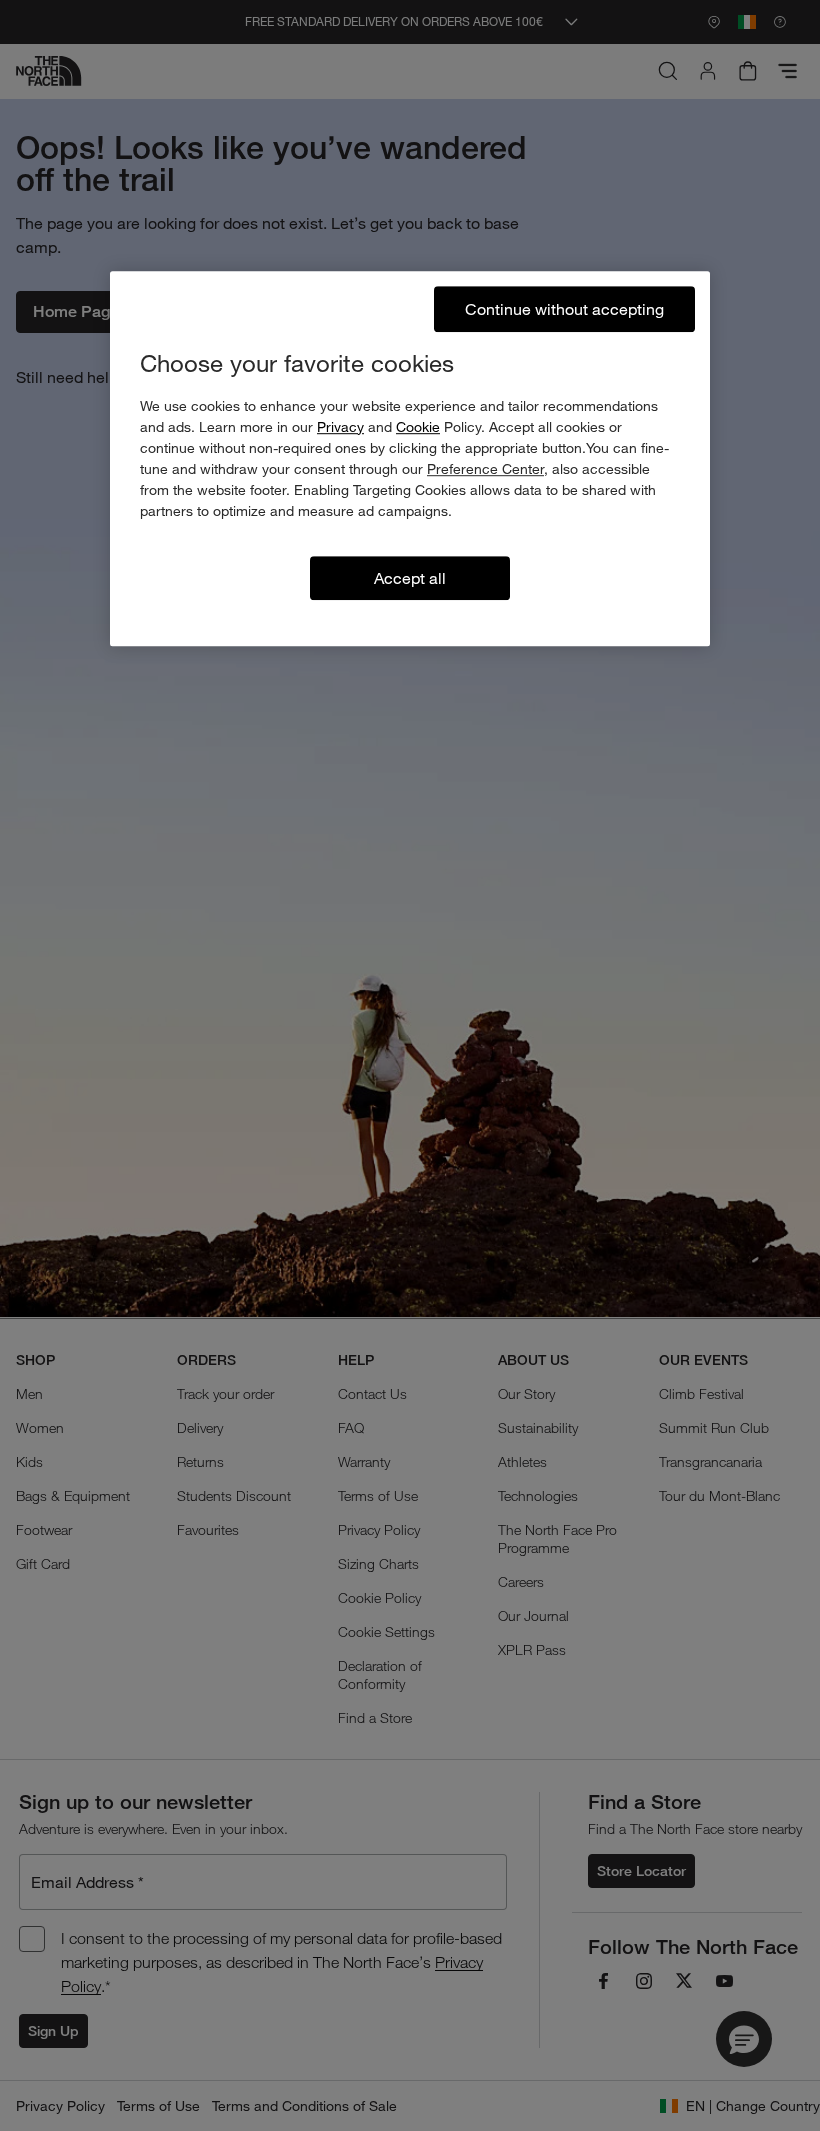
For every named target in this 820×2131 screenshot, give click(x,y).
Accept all (410, 577)
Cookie (418, 426)
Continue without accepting (564, 308)
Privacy (340, 426)
